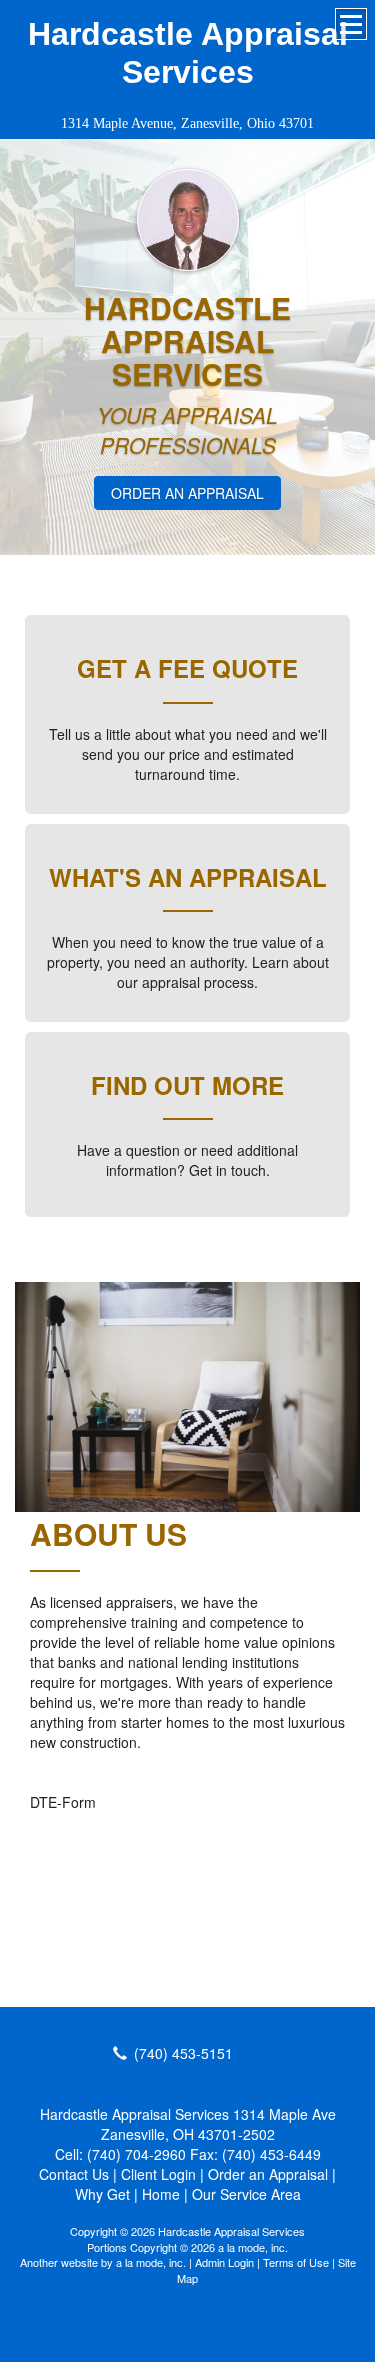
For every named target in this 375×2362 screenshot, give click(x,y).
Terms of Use (296, 2262)
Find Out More (187, 1085)
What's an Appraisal (188, 877)
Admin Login (224, 2262)
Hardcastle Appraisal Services (188, 53)
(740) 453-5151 (183, 2053)
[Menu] (351, 24)
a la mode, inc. (151, 2262)
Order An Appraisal (187, 493)
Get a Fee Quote (187, 668)
